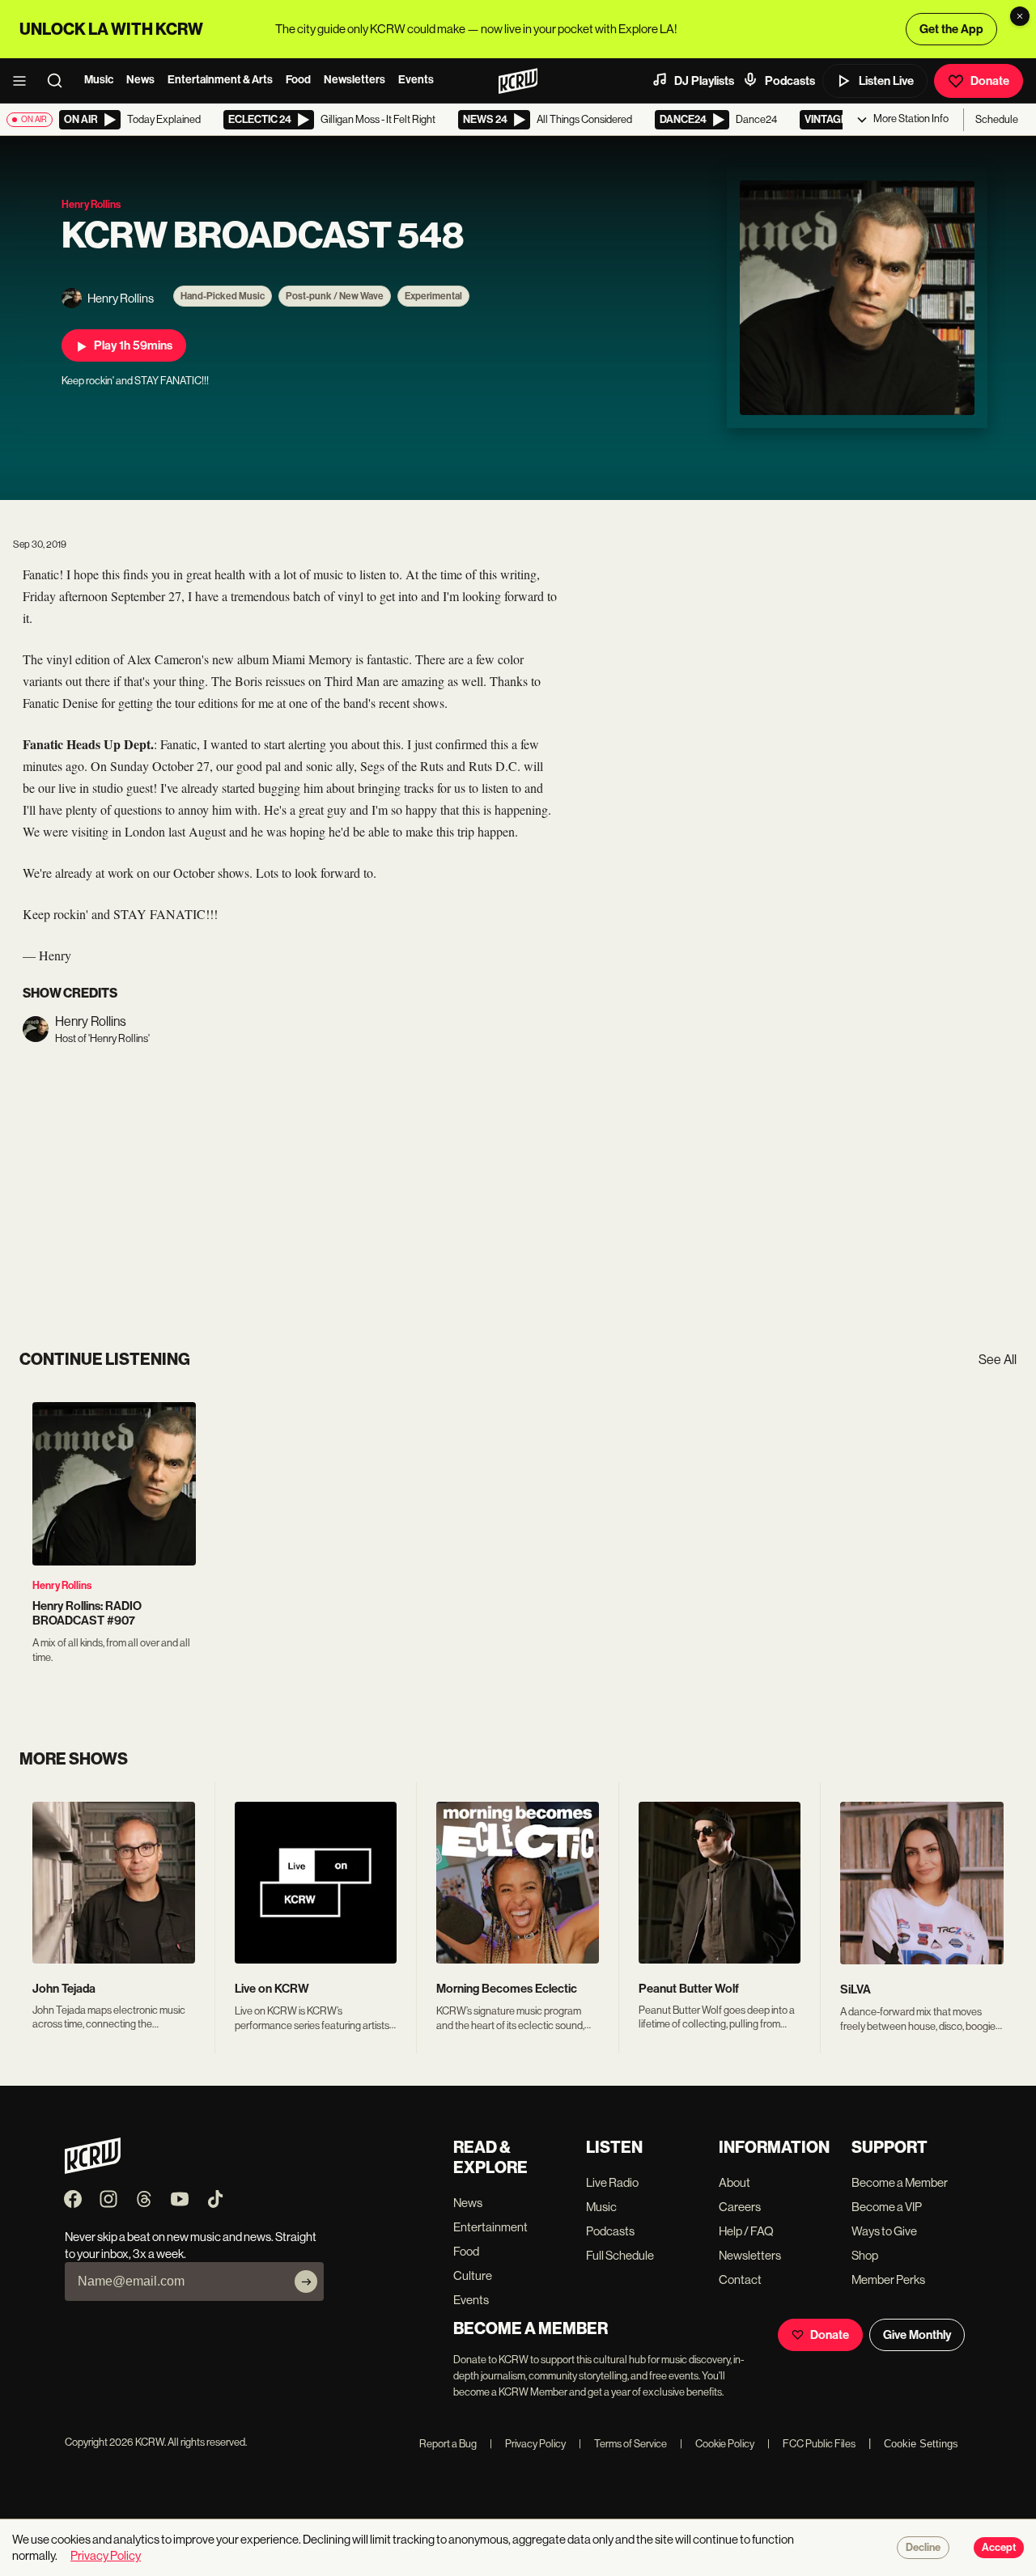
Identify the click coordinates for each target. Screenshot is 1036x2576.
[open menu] (24, 81)
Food (298, 80)
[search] (60, 81)
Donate (990, 81)
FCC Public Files (811, 2444)
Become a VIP (887, 2207)
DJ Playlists (704, 81)
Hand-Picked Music (223, 296)
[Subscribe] (306, 2282)
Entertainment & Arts (220, 80)
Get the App (951, 29)
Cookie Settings (921, 2444)
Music (99, 80)
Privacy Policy (528, 2444)
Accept (999, 2548)
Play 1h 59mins (133, 345)
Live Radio (612, 2182)
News (140, 80)
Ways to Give (884, 2231)
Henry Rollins (62, 1585)
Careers (740, 2207)
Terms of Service (623, 2444)
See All (998, 1360)
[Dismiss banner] (1020, 16)
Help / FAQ (746, 2231)
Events (416, 80)
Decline (923, 2548)
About (735, 2182)
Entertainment (490, 2227)
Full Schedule (620, 2255)
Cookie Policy (717, 2444)
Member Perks (888, 2279)
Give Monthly (917, 2335)
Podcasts (790, 81)
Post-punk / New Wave (335, 296)
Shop (865, 2255)
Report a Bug (448, 2444)
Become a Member (900, 2182)
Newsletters (355, 80)
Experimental (433, 296)
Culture (473, 2275)
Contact (740, 2279)
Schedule (997, 119)
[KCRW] (93, 2169)
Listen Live (886, 81)
